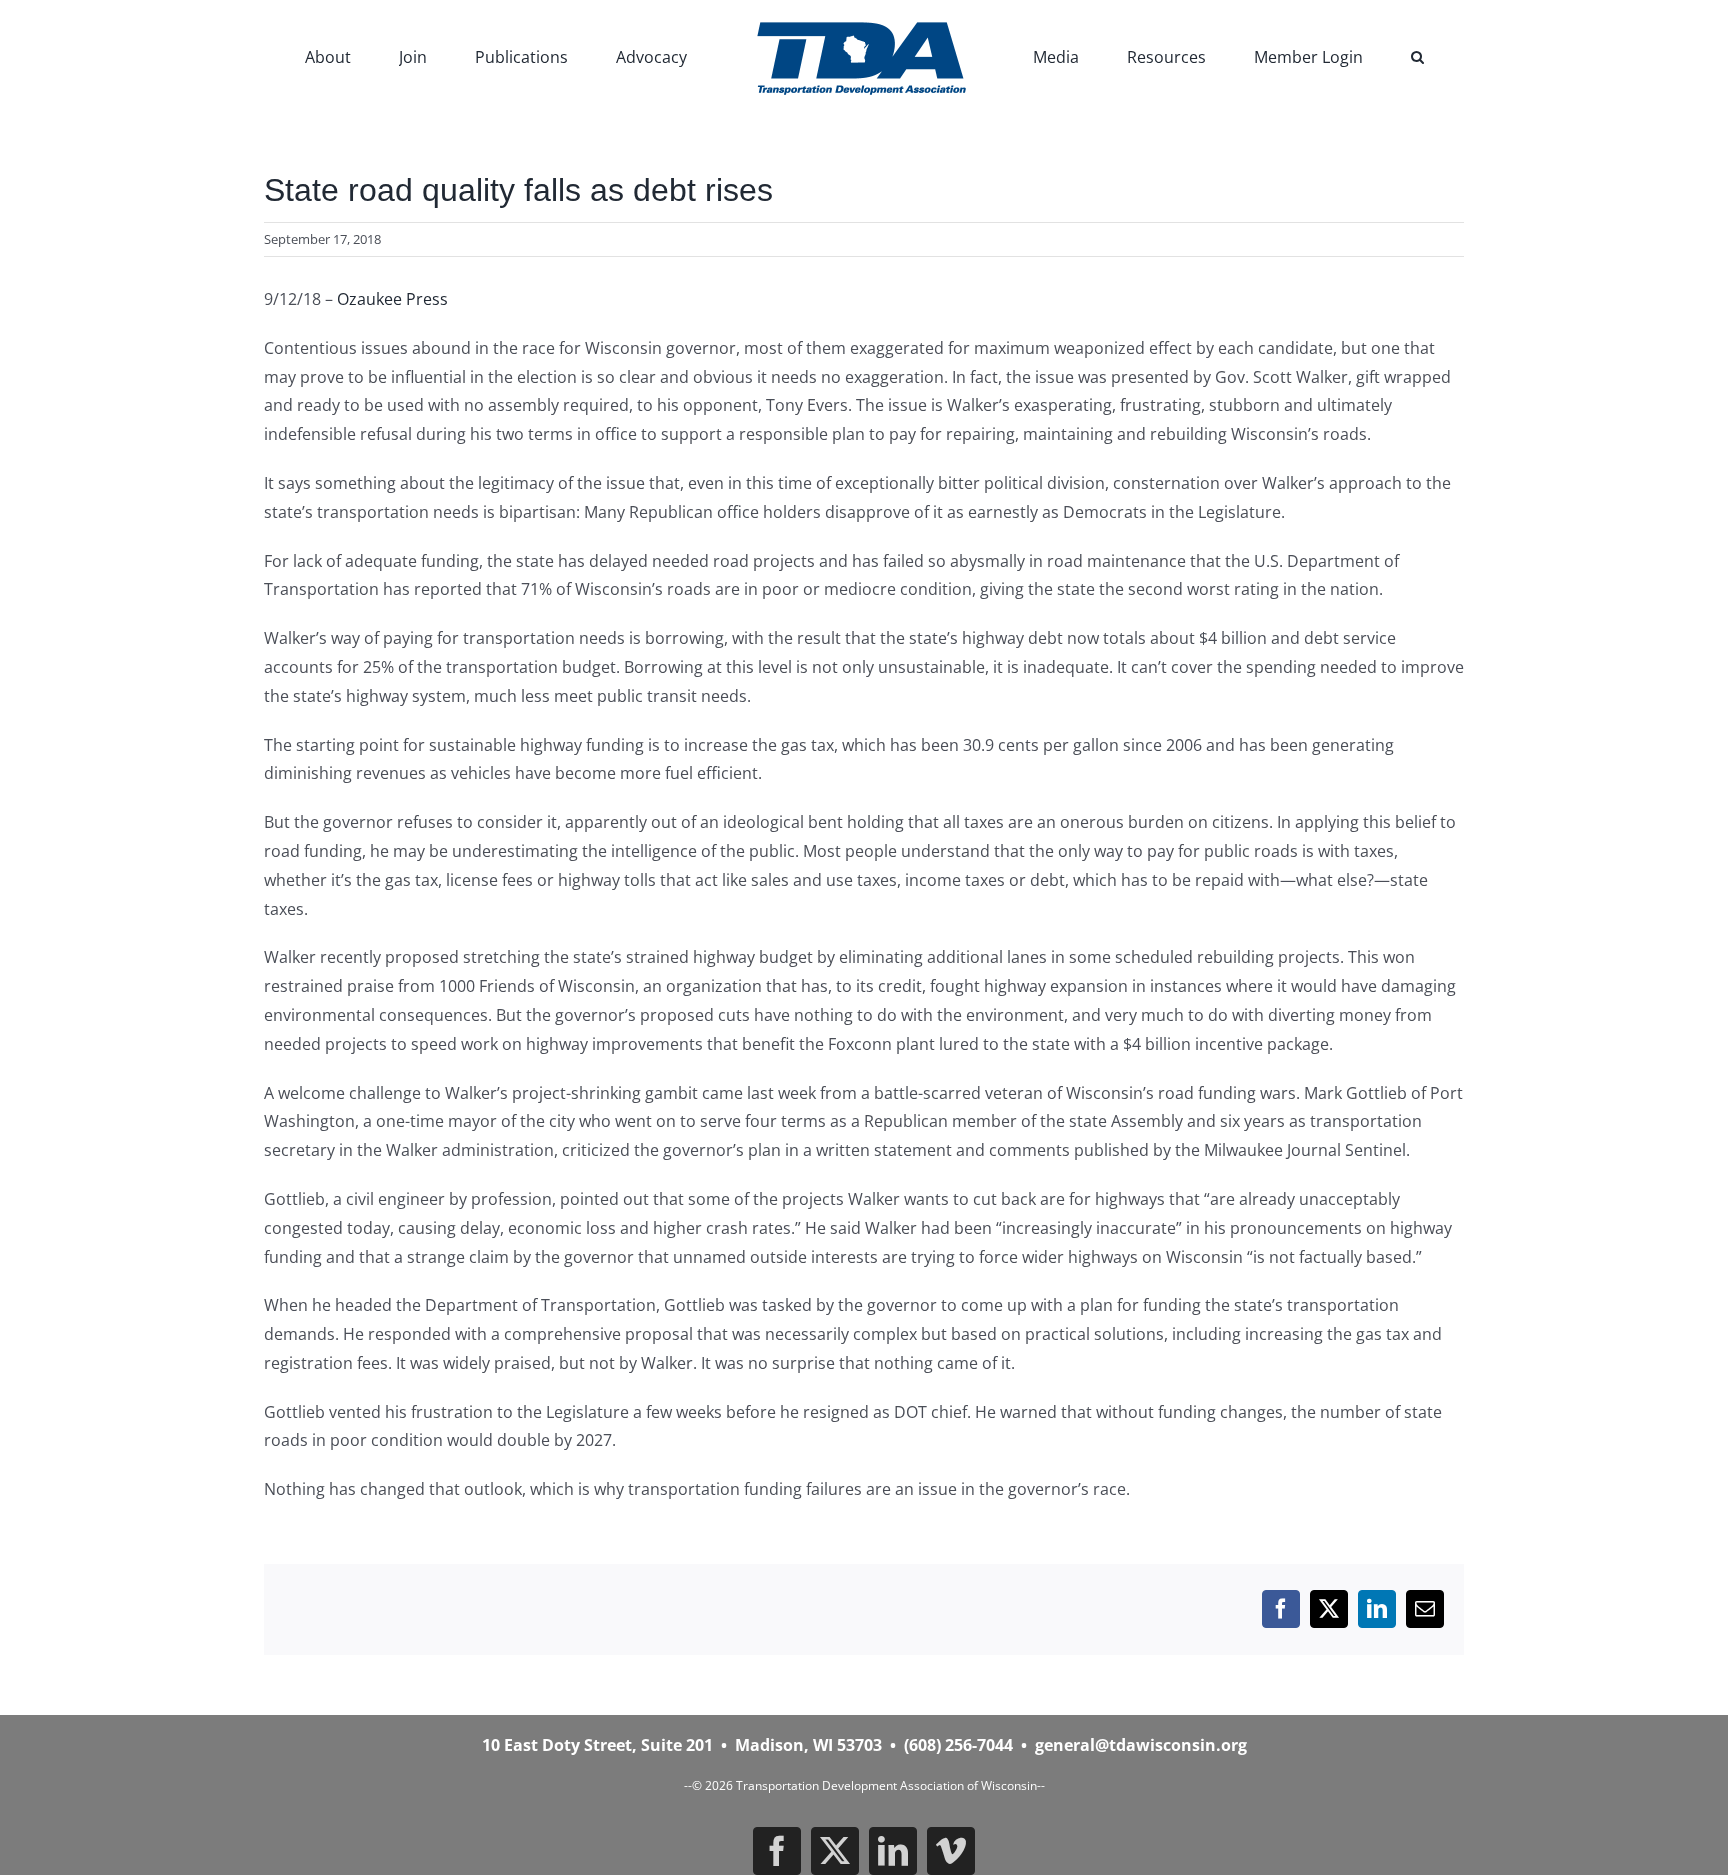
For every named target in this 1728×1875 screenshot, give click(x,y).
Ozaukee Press (392, 299)
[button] (1312, 55)
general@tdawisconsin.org (1141, 1745)
